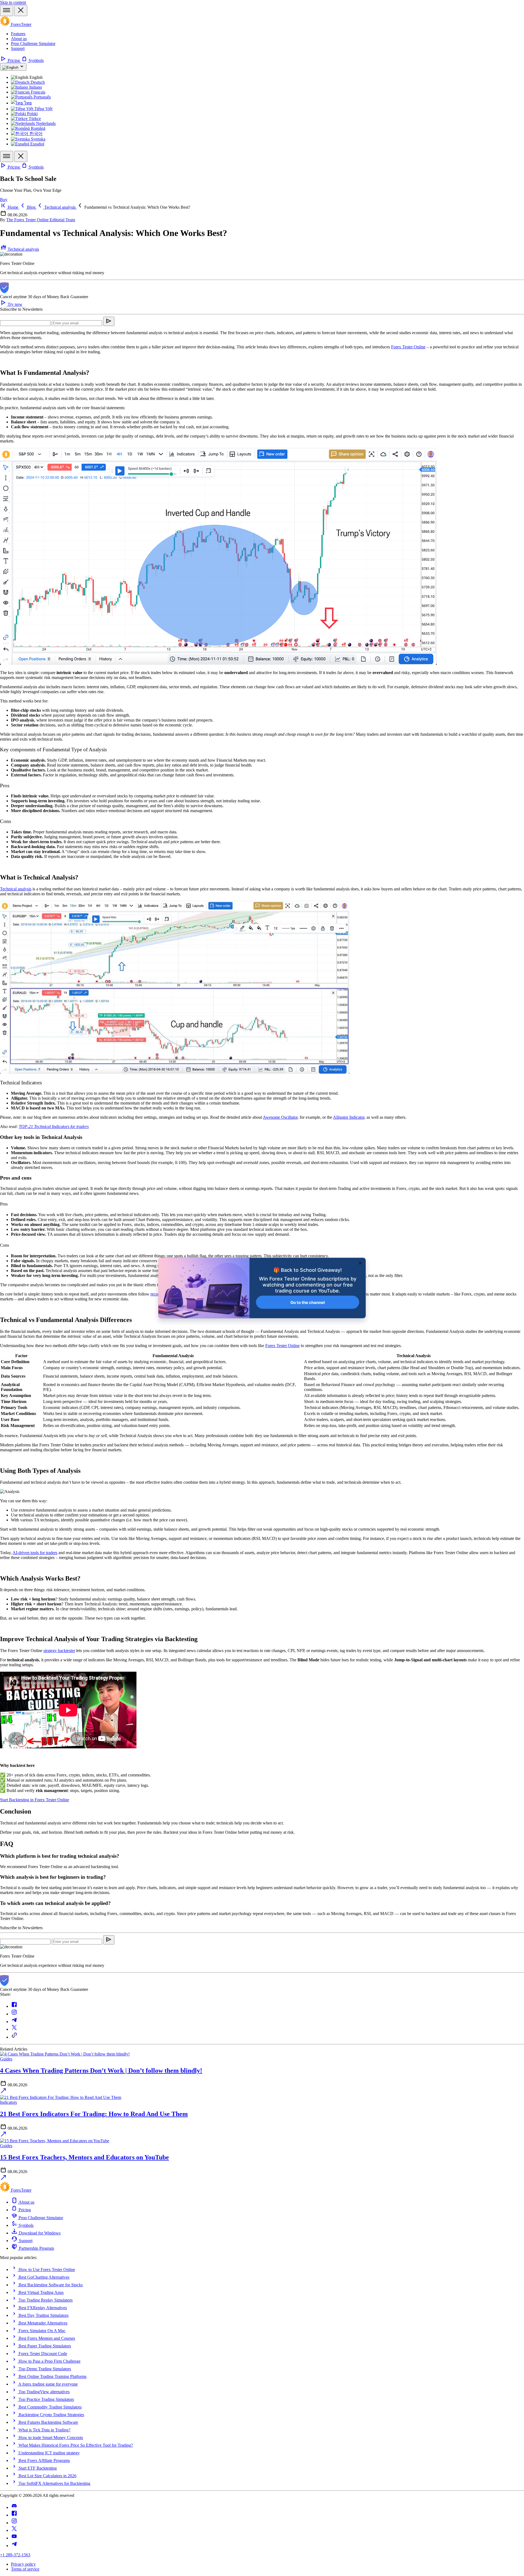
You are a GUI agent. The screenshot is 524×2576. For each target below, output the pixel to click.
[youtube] (14, 2538)
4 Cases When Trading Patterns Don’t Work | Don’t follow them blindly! (101, 2071)
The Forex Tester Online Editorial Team (41, 220)
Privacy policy (23, 2564)
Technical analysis (23, 249)
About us (19, 39)
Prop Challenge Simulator (33, 44)
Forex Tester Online (282, 1346)
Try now (14, 304)
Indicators (8, 2102)
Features (18, 34)
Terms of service (25, 2569)
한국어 (35, 134)
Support (18, 48)
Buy (4, 200)
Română (38, 128)
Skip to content (13, 2)
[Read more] (3, 2092)
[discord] (14, 2507)
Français (38, 92)
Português (42, 97)
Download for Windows (39, 2233)
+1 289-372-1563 (15, 2555)
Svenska (38, 139)
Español (37, 144)
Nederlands (45, 123)
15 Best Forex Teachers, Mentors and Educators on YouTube (84, 2157)
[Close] (21, 11)
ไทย (27, 103)
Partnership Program (36, 2248)
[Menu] (7, 11)
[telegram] (14, 2546)
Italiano (35, 87)
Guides (6, 2059)
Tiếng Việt (43, 109)
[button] (133, 207)
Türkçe (34, 119)
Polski (32, 114)
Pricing (14, 60)
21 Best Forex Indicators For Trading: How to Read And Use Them (94, 2114)
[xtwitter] (14, 2530)
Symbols (36, 60)
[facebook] (14, 2515)
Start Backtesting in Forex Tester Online (35, 1800)
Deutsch (37, 82)
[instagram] (14, 2523)
